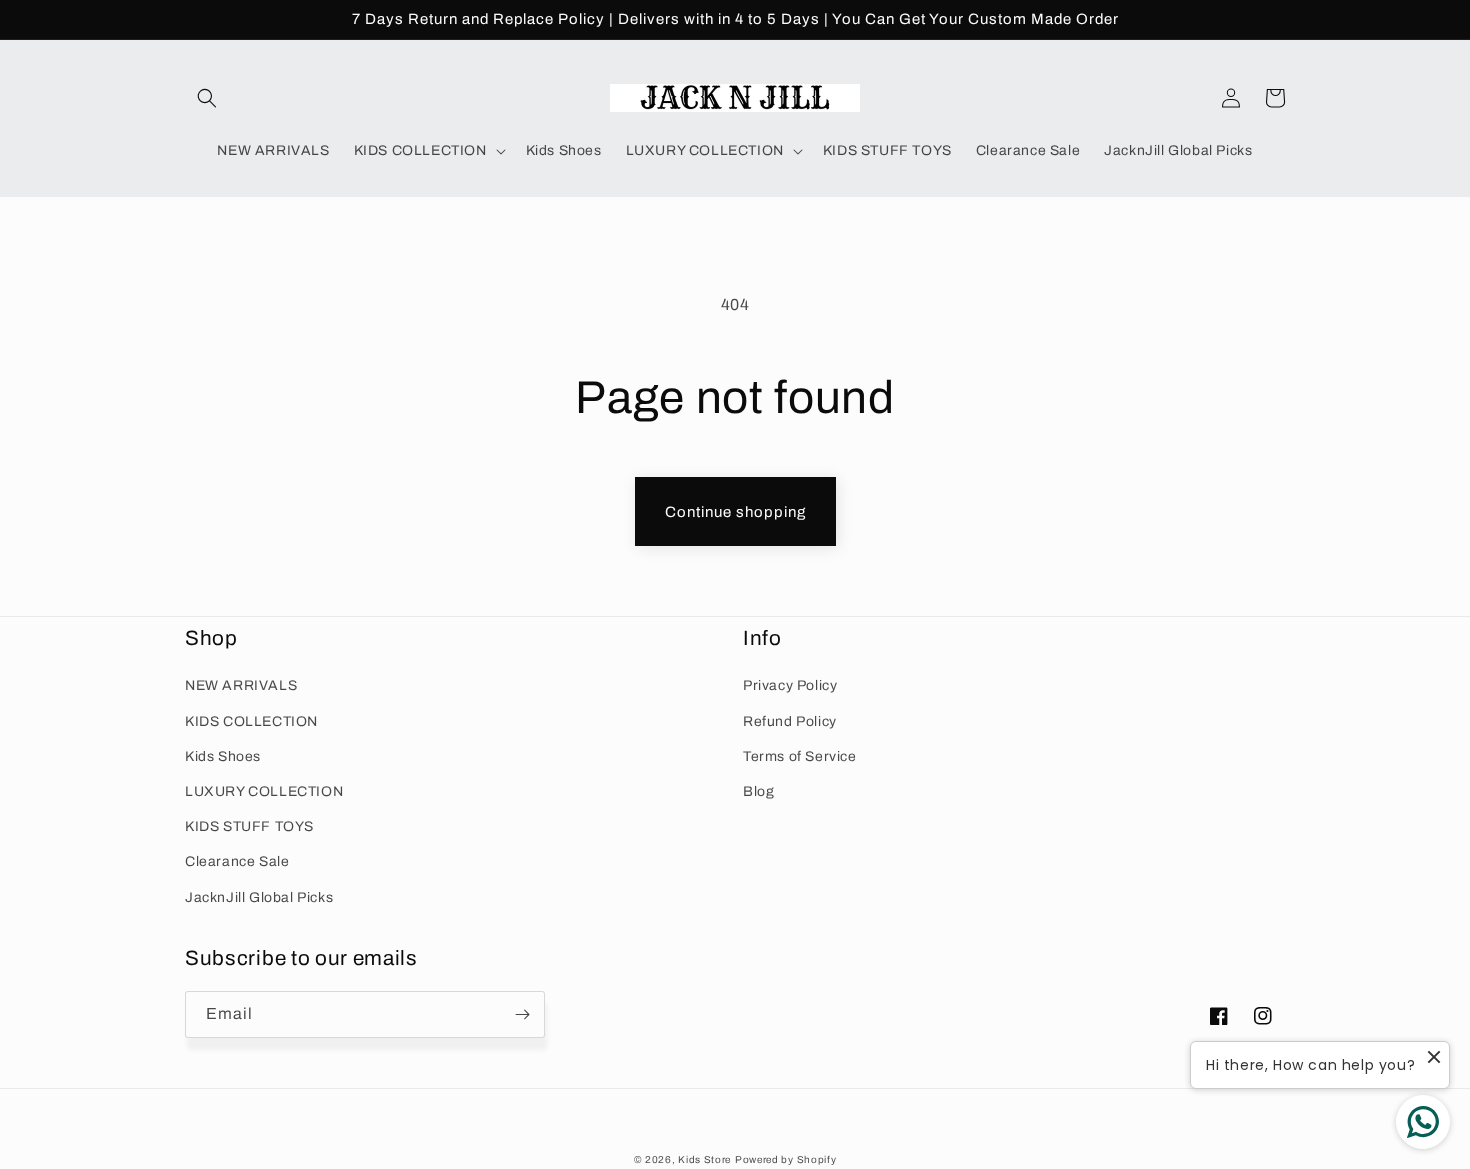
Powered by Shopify (786, 1159)
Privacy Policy (790, 685)
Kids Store (704, 1159)
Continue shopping (735, 512)
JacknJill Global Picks (259, 897)
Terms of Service (800, 756)
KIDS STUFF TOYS (249, 826)
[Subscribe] (522, 1014)
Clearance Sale (237, 861)
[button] (207, 98)
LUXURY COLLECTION (264, 791)
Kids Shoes (223, 756)
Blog (758, 791)
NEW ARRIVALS (241, 685)
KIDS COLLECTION (251, 721)
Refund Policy (790, 721)
